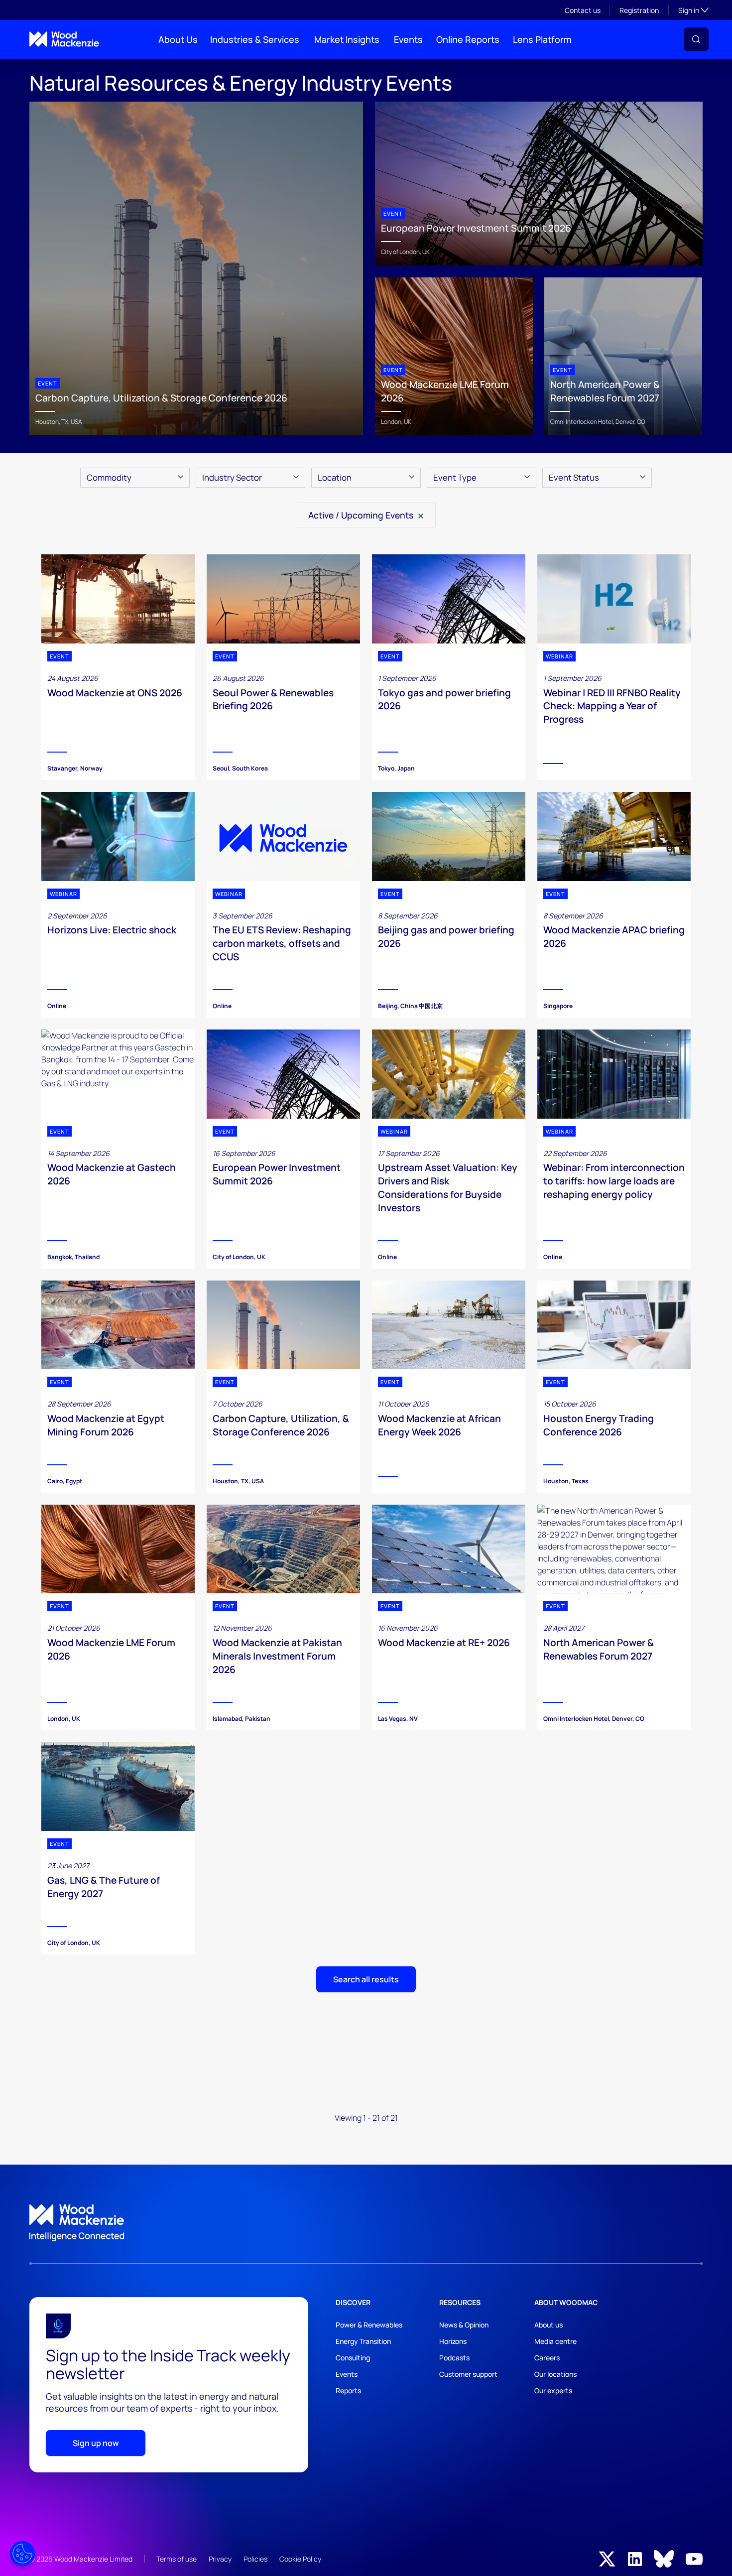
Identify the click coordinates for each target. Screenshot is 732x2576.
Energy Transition (363, 2341)
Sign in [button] (693, 10)
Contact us (583, 10)
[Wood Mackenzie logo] (64, 39)
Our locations (555, 2374)
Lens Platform (542, 39)
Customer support (468, 2374)
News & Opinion (464, 2325)
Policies (255, 2559)
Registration (639, 10)
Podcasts (454, 2358)
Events (408, 39)
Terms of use (177, 2559)
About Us (178, 39)
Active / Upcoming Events (362, 515)
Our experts (553, 2390)
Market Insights (347, 39)
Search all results (366, 1979)
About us (549, 2325)
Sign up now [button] (96, 2443)
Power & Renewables (369, 2325)
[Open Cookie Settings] (22, 2554)
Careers (547, 2358)
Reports (348, 2390)
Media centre (555, 2341)
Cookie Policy (300, 2559)
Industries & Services (255, 39)
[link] (366, 2223)
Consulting (353, 2358)
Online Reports (468, 39)
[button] (696, 39)
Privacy (220, 2559)
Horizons (453, 2341)
